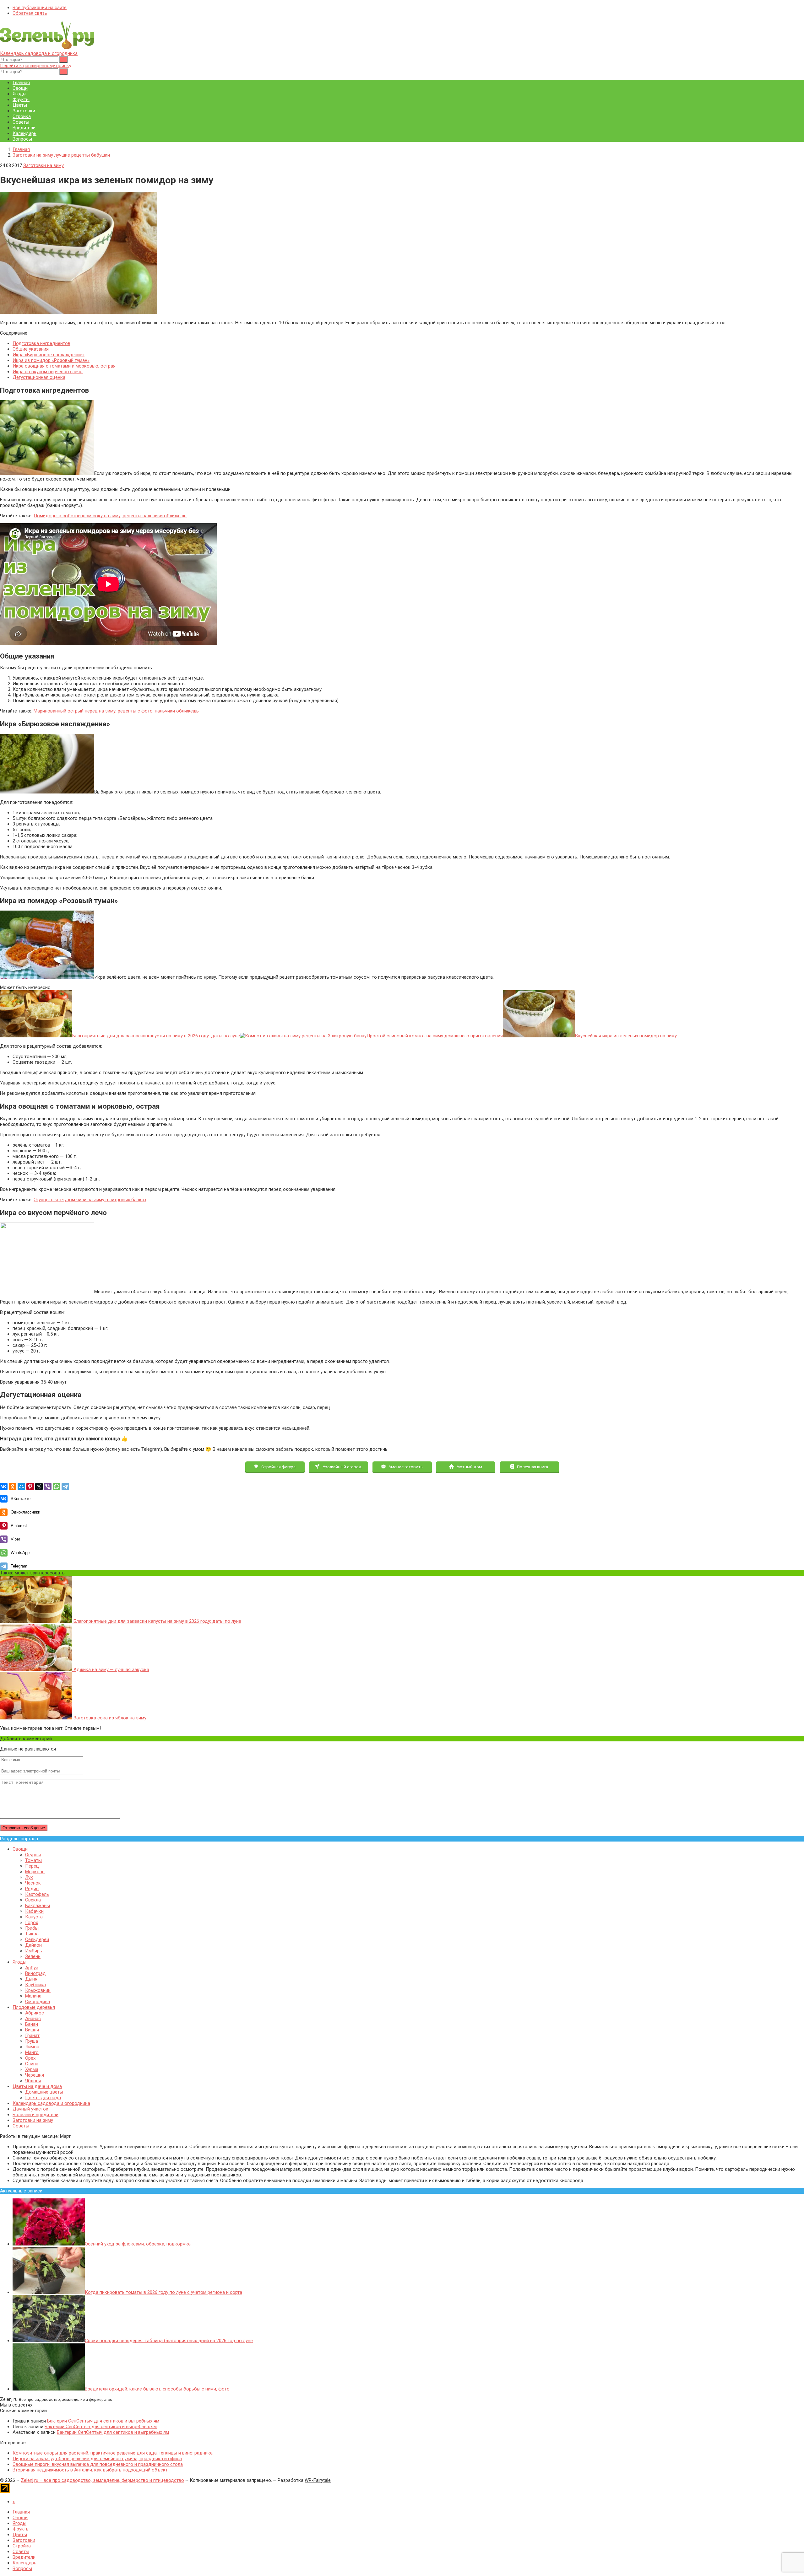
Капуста (34, 1917)
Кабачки (34, 1911)
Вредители (24, 128)
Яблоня (33, 2081)
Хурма (32, 2069)
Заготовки (24, 111)
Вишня (32, 2030)
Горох (32, 1923)
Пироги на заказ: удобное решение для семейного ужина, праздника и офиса (97, 2459)
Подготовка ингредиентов (41, 343)
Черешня (35, 2075)
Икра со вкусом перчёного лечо (48, 372)
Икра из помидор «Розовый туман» (51, 360)
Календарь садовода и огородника (39, 53)
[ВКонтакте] (4, 1487)
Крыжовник (38, 1990)
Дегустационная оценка (39, 377)
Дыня (31, 1979)
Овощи (20, 88)
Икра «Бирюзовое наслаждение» (49, 355)
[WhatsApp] (57, 1487)
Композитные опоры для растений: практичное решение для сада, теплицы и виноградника (113, 2453)
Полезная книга (532, 1467)
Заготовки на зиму (43, 165)
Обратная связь (30, 13)
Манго (32, 2052)
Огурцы (33, 1855)
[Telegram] (65, 1487)
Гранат (32, 2036)
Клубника (35, 1985)
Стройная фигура (278, 1467)
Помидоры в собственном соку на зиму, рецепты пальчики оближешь (110, 516)
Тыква (32, 1934)
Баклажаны (38, 1906)
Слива (32, 2064)
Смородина (38, 2002)
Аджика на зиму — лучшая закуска (111, 1670)
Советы (21, 122)
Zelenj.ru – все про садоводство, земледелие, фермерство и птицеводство (102, 2480)
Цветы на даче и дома (37, 2086)
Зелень (33, 1956)
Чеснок (33, 1883)
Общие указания (31, 349)
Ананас (33, 2019)
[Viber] (48, 1487)
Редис (32, 1889)
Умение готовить (405, 1467)
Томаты (33, 1860)
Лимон (32, 2047)
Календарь (24, 133)
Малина (33, 1996)
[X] (39, 1487)
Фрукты (21, 99)
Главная (21, 83)
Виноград (35, 1973)
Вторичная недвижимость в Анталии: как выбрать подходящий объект (90, 2470)
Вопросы (22, 139)
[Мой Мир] (21, 1487)
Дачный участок (30, 2109)
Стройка (22, 116)
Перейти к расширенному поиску (36, 66)
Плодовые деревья (34, 2007)
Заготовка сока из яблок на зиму (109, 1718)
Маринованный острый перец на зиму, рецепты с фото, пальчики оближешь (116, 711)
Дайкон (33, 1945)
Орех (30, 2058)
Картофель (37, 1894)
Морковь (35, 1872)
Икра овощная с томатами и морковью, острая (64, 366)
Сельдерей (37, 1939)
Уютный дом (469, 1467)
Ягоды (19, 94)
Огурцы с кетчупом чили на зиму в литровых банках (90, 1200)
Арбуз (32, 1968)
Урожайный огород (342, 1467)
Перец (32, 1866)
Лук (29, 1877)
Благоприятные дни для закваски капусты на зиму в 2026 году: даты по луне (157, 1621)
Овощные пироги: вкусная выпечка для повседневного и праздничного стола (98, 2464)
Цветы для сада (43, 2098)
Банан (32, 2024)
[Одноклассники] (13, 1487)
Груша (32, 2041)
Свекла (33, 1900)
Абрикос (35, 2013)
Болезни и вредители (35, 2115)
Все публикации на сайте (40, 8)
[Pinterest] (30, 1487)
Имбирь (34, 1951)
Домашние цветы (44, 2092)
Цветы (20, 105)
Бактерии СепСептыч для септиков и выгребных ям (103, 2421)
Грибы (32, 1928)
